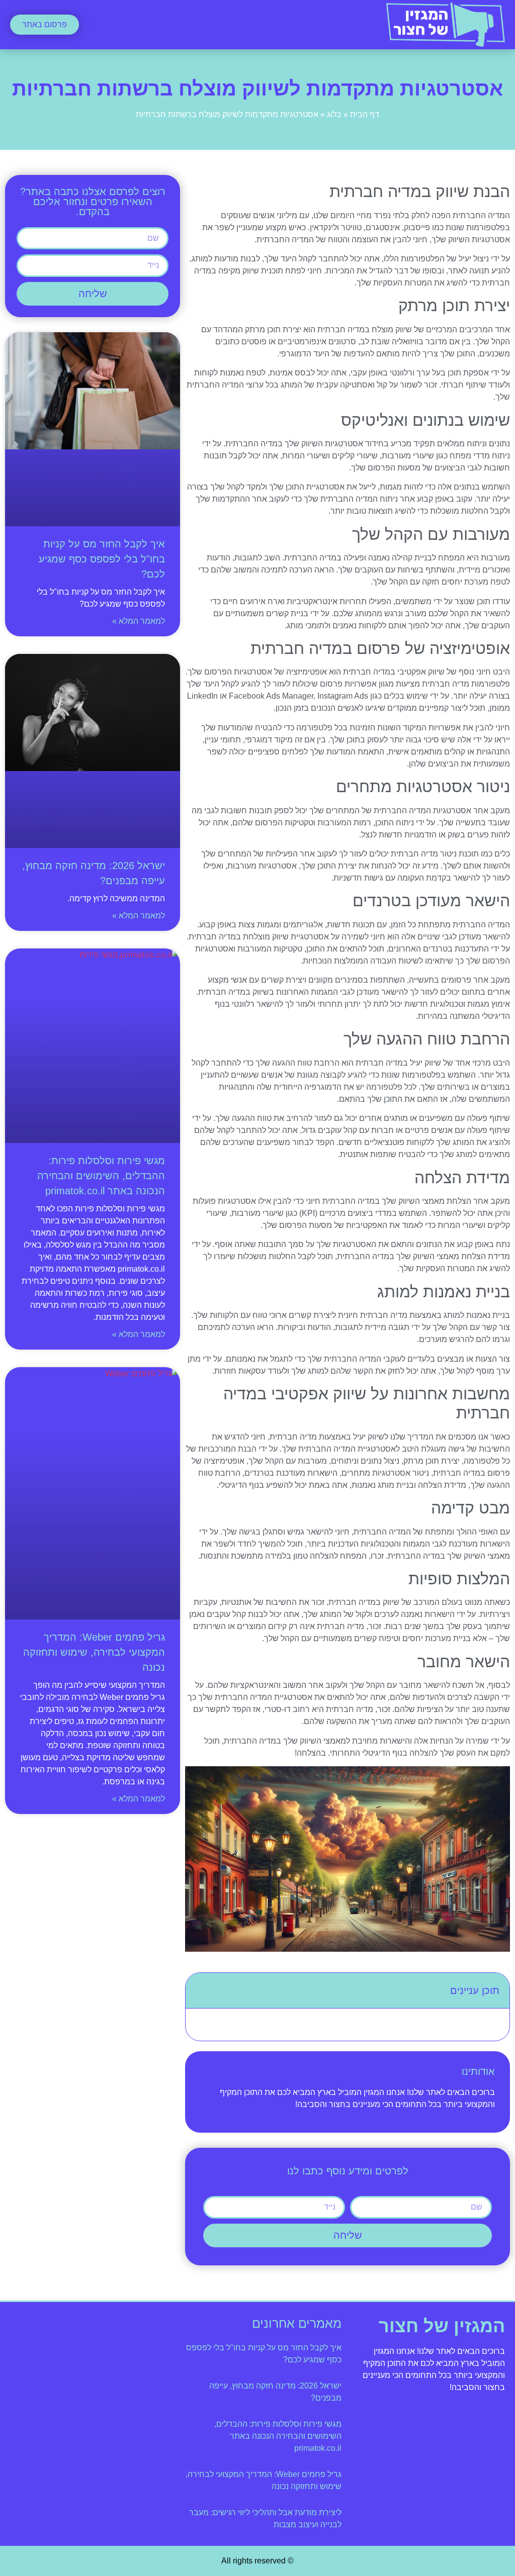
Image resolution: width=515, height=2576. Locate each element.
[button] (257, 25)
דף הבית (365, 114)
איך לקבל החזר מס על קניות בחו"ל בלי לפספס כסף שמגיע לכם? (102, 559)
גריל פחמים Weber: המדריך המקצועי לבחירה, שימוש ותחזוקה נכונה (94, 1652)
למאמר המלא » (139, 621)
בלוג (334, 114)
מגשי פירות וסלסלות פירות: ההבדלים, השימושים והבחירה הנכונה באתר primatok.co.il (101, 1176)
